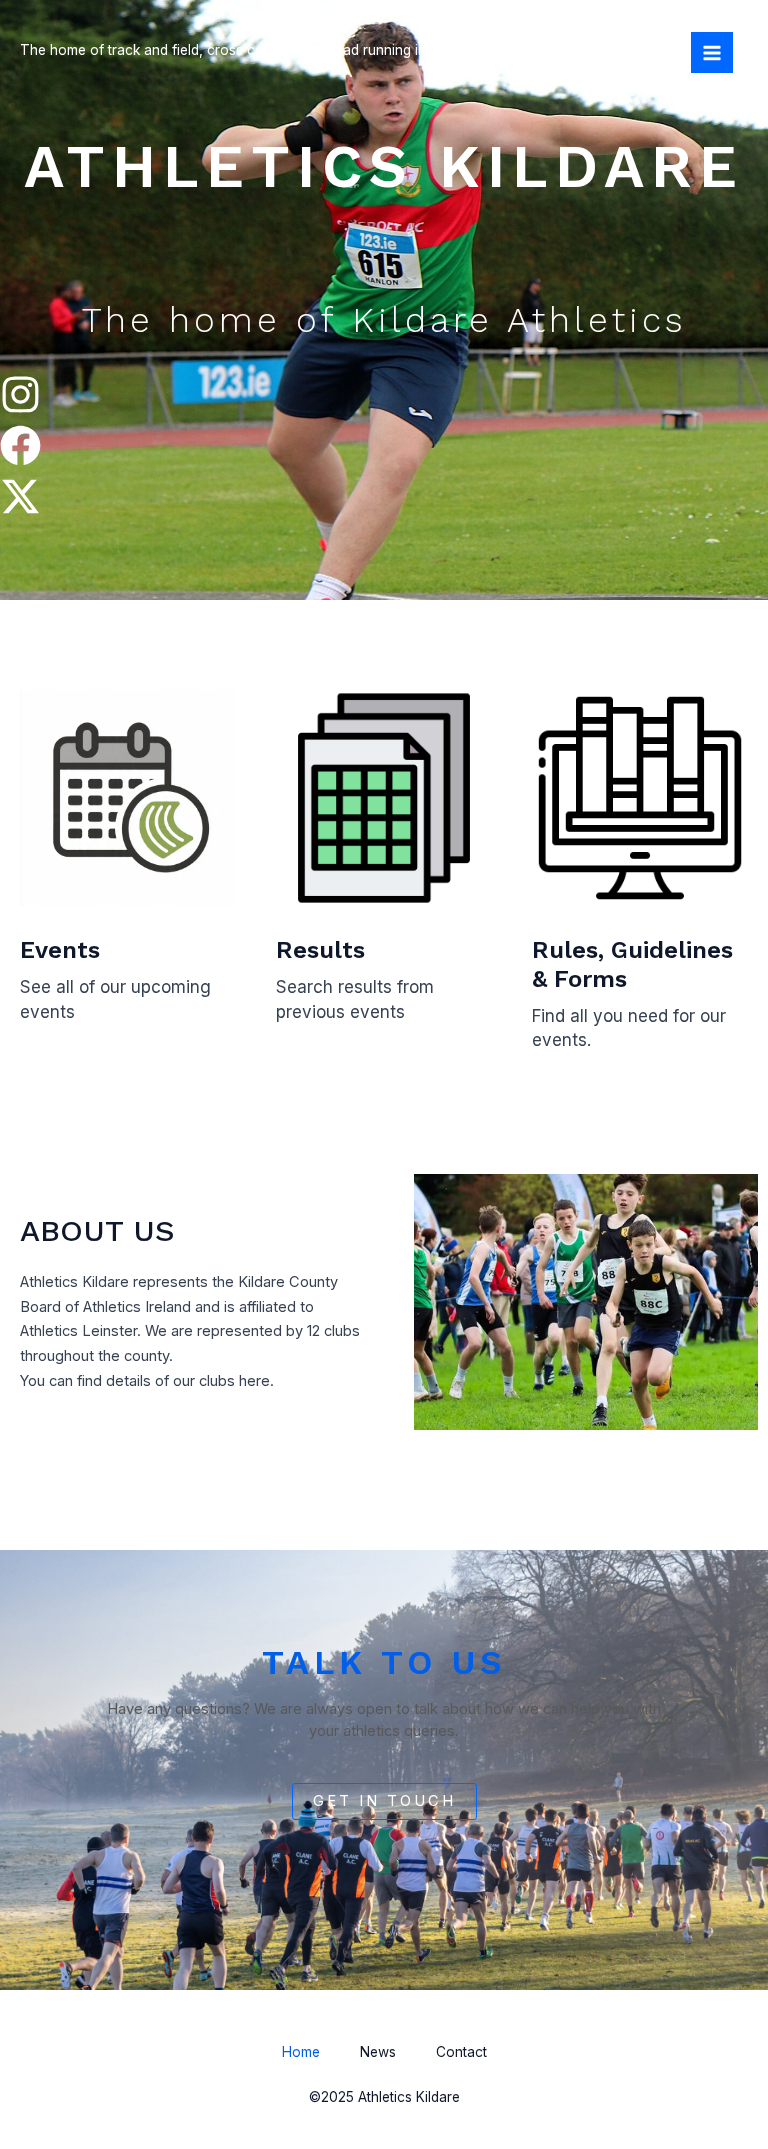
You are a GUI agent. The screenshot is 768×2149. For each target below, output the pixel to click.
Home (301, 2052)
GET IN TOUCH (384, 1801)
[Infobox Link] (128, 872)
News (378, 2052)
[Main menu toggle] (712, 53)
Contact (461, 2052)
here (254, 1381)
